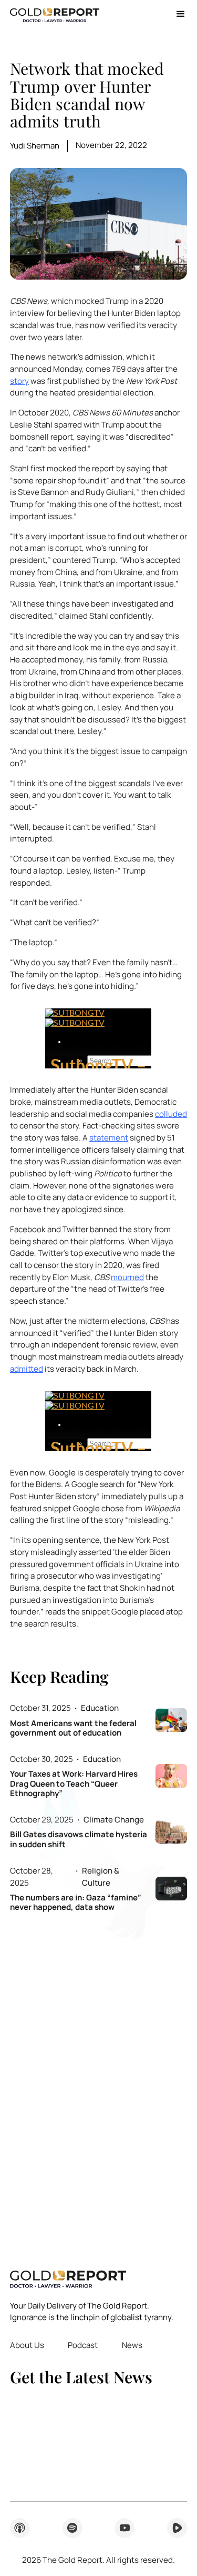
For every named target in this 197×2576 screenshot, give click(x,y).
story (19, 381)
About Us (27, 2345)
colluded (171, 1114)
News (132, 2345)
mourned (127, 1277)
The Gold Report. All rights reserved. (98, 2560)
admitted (27, 1369)
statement (109, 1138)
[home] (55, 14)
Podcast (83, 2345)
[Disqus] (98, 2084)
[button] (177, 14)
